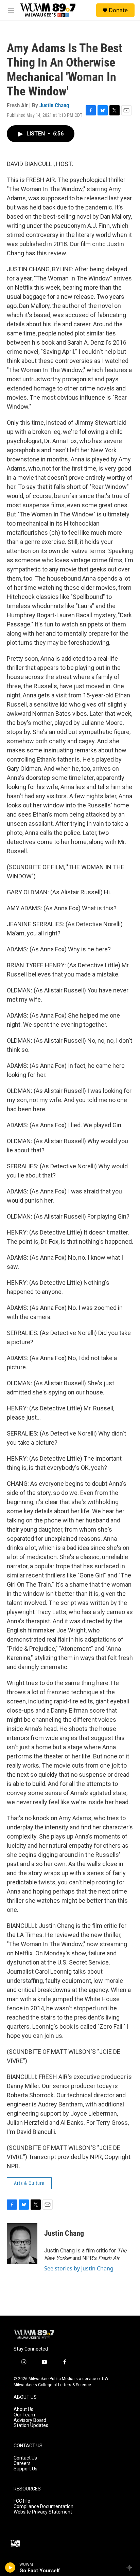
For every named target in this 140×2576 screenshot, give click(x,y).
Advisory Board (30, 2420)
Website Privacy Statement (43, 2512)
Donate (118, 10)
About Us (23, 2409)
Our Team (24, 2415)
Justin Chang (54, 105)
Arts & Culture (29, 2183)
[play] (10, 2568)
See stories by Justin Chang (79, 2268)
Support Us (25, 2469)
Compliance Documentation (43, 2507)
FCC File (22, 2501)
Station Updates (31, 2425)
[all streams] (131, 2568)
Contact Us (25, 2458)
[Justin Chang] (22, 2244)
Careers (22, 2463)
